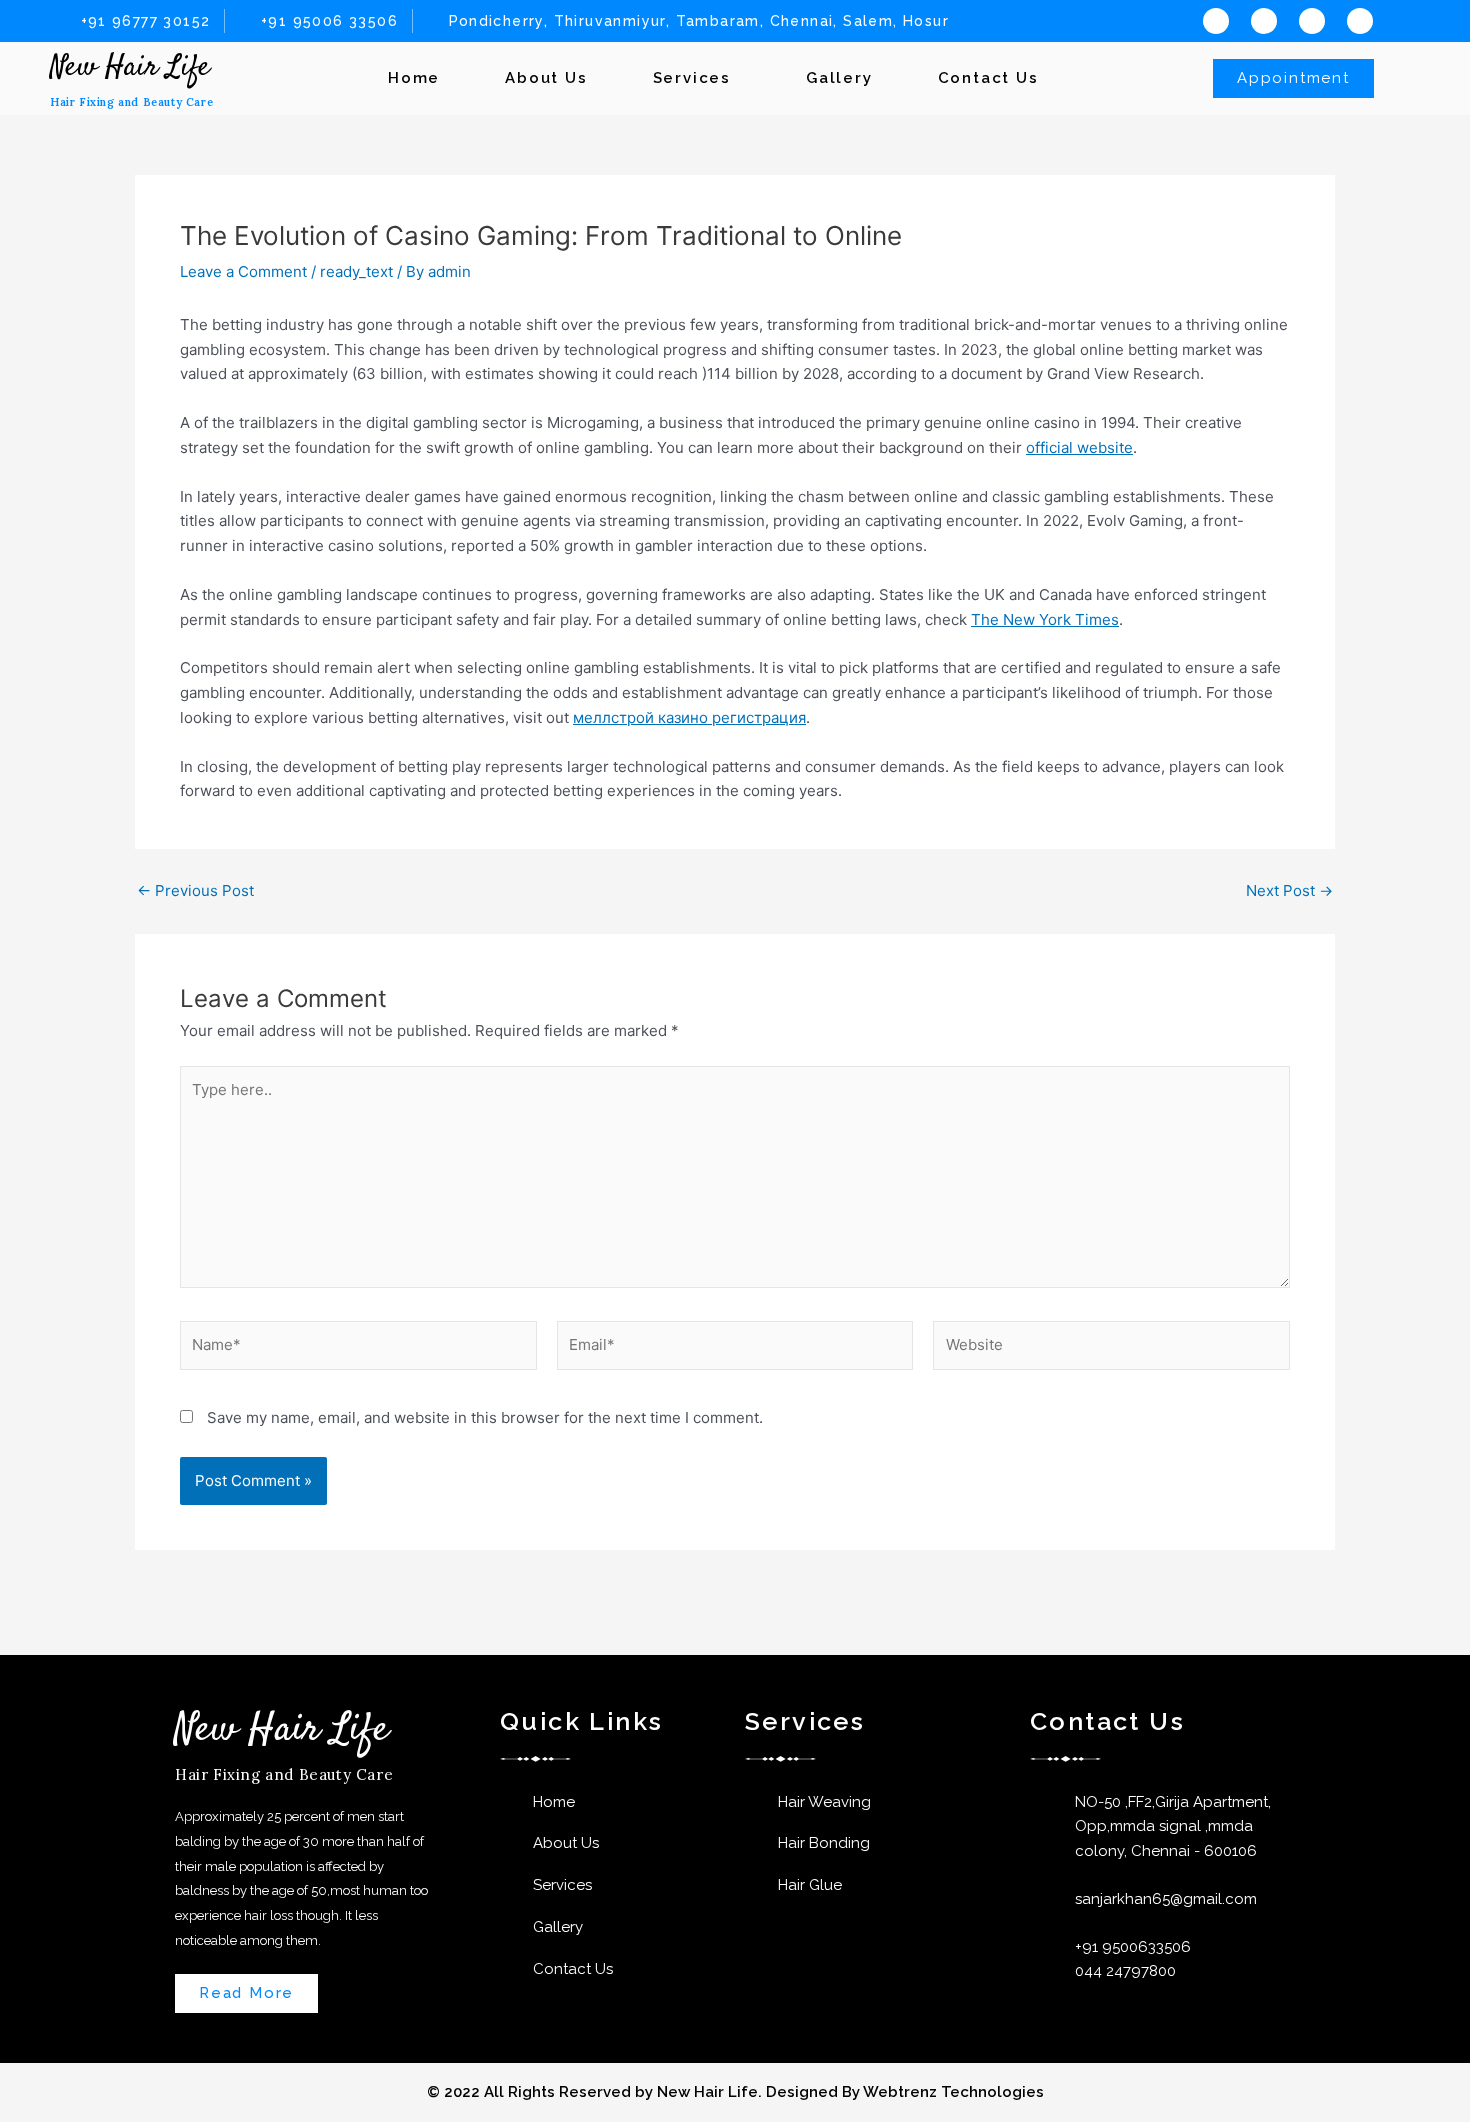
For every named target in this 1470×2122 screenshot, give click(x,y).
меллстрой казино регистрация (689, 717)
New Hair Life (130, 67)
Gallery (839, 78)
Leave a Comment (243, 271)
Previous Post (195, 890)
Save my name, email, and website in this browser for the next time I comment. (485, 1417)
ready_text (356, 271)
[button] (697, 78)
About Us (546, 78)
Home (414, 78)
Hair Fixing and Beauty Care (131, 102)
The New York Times (1045, 619)
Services (692, 78)
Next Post (1289, 890)
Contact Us (988, 78)
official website (1079, 447)
